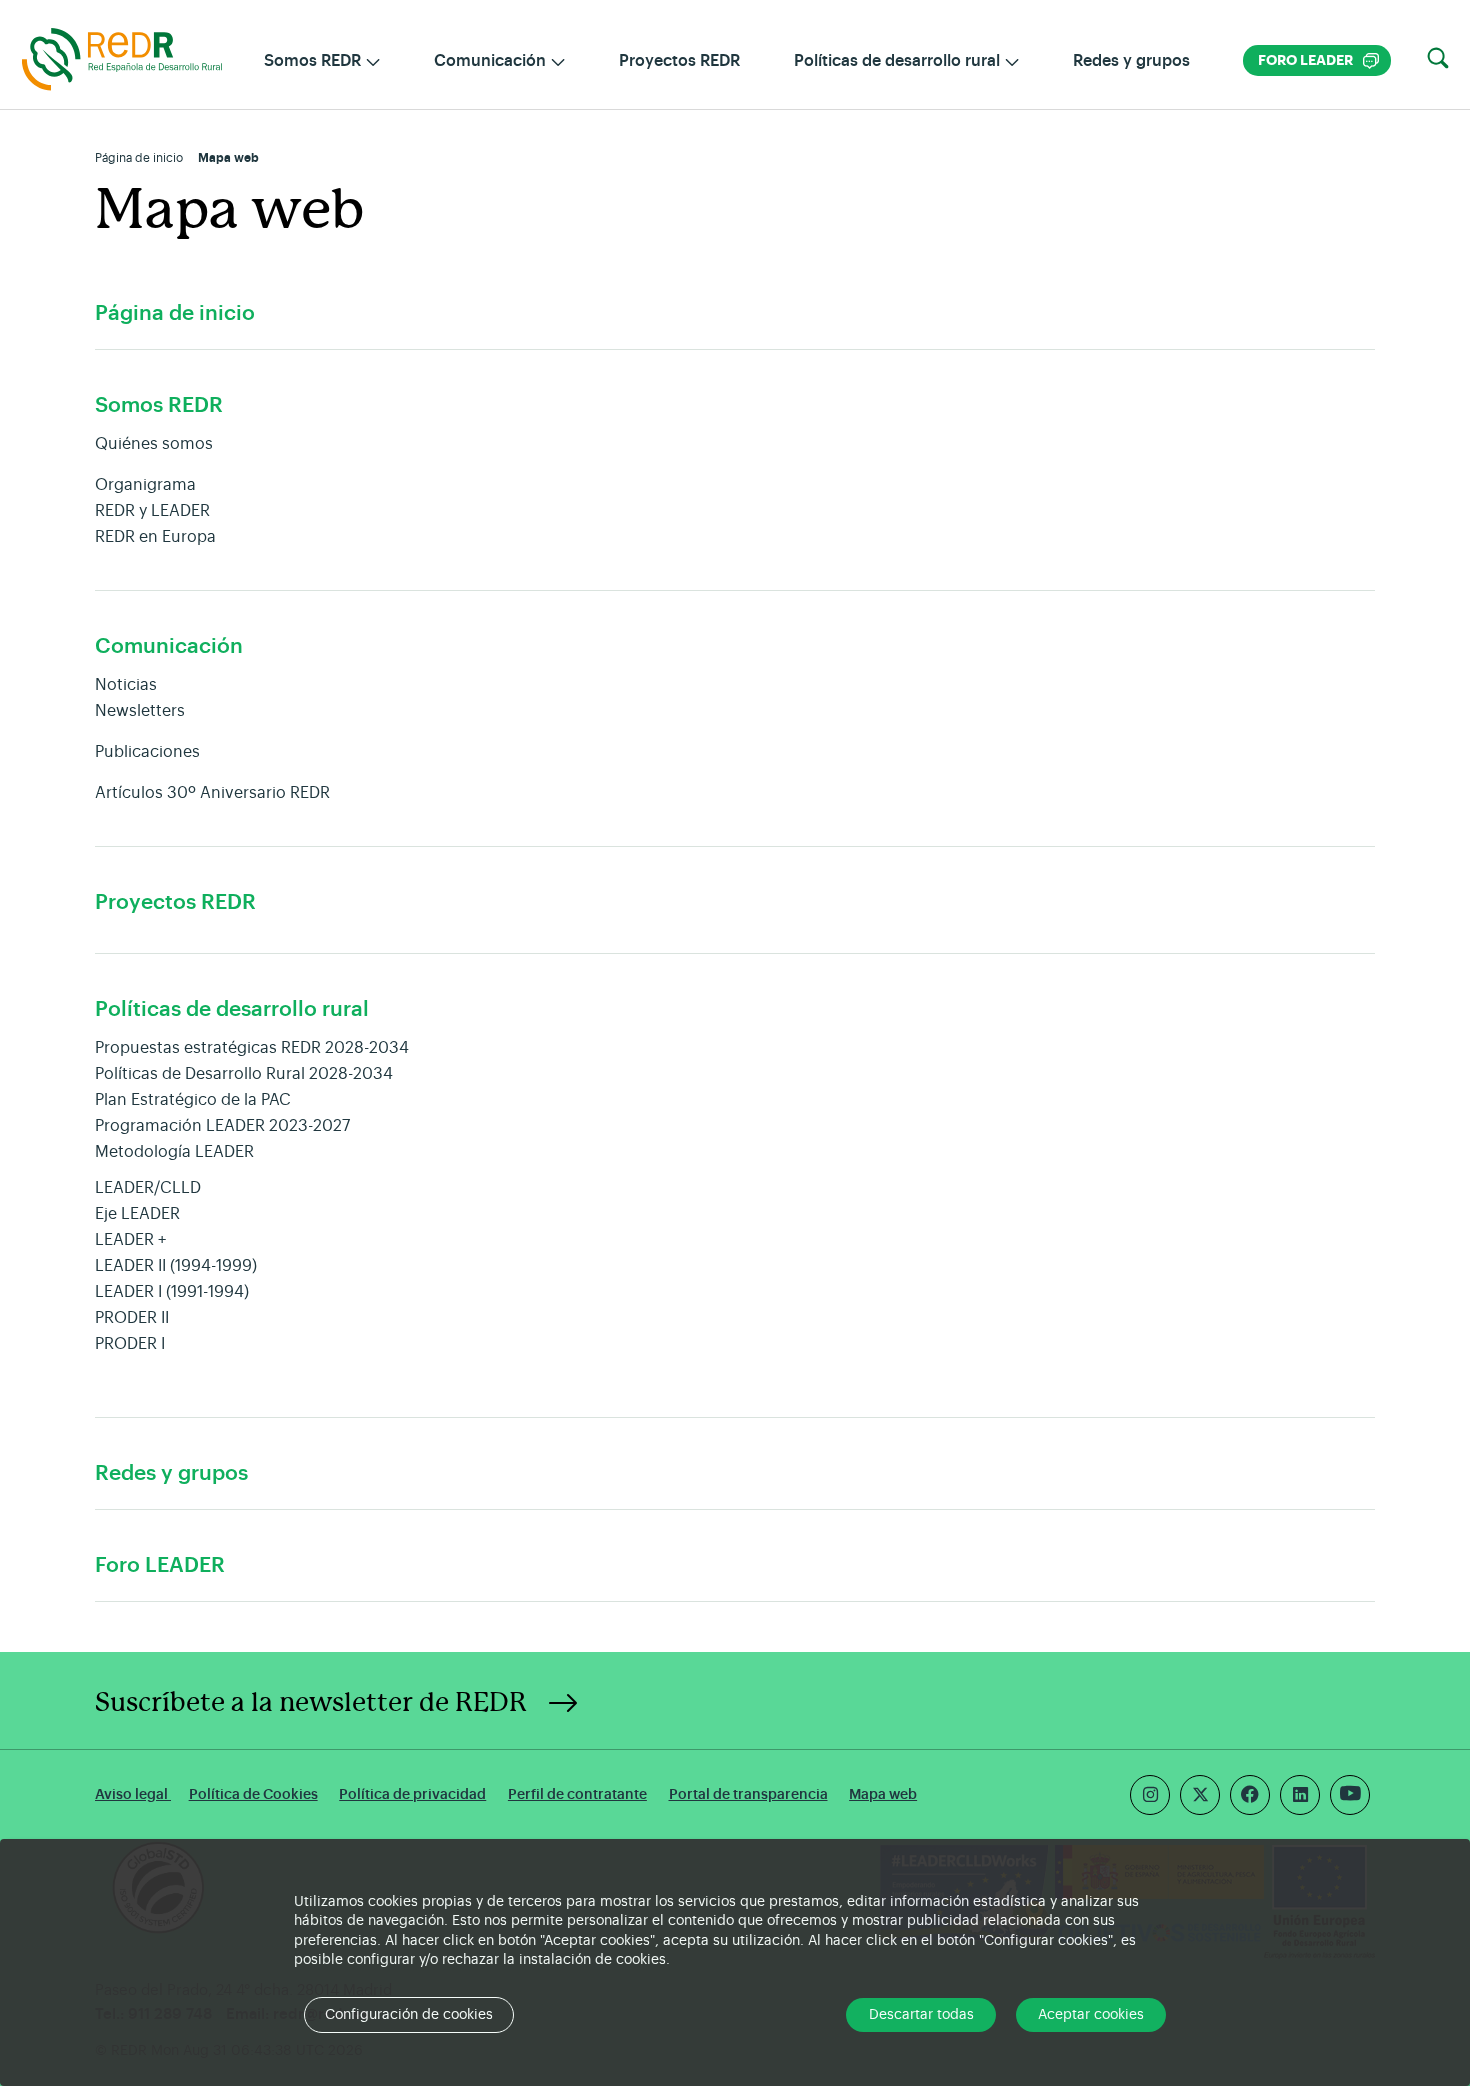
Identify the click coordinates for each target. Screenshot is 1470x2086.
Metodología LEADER (174, 1152)
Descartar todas (921, 2015)
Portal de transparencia (748, 1794)
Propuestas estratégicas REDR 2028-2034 (252, 1048)
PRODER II (132, 1318)
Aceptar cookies (1091, 2015)
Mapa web (883, 1794)
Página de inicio (139, 158)
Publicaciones (147, 752)
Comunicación (169, 646)
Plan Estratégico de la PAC (193, 1100)
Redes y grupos (1131, 61)
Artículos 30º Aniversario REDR (212, 793)
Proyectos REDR (679, 61)
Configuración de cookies (409, 2015)
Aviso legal (133, 1794)
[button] (1438, 59)
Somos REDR (159, 405)
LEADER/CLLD (148, 1188)
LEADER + (130, 1240)
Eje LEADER (137, 1214)
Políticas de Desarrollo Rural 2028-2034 (244, 1074)
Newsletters (140, 711)
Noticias (126, 685)
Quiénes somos (154, 444)
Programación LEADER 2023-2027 (222, 1126)
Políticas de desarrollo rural (232, 1009)
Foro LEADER (1318, 60)
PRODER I (130, 1344)
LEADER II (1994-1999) (176, 1266)
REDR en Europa (155, 537)
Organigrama (145, 485)
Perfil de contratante (577, 1794)
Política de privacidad (412, 1794)
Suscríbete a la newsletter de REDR (311, 1703)
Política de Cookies (253, 1794)
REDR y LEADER (152, 511)
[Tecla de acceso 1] (122, 58)
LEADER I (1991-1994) (172, 1292)
